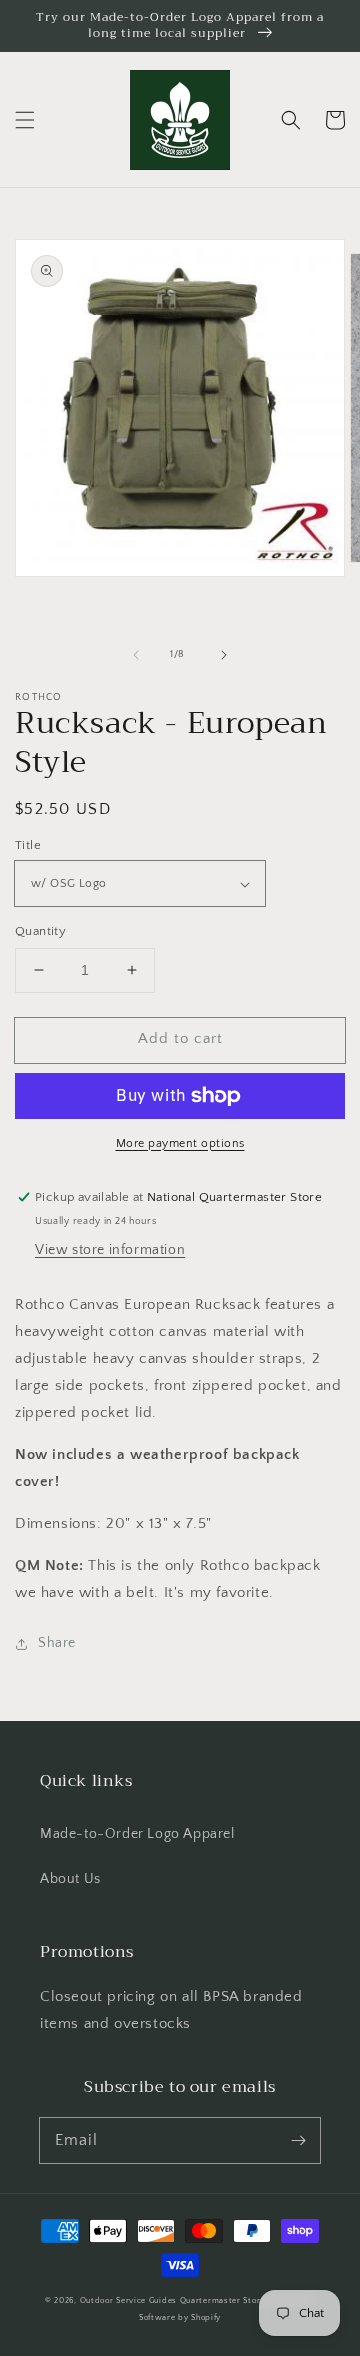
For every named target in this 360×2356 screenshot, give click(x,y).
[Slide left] (136, 655)
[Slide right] (224, 655)
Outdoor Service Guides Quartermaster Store (172, 2300)
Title (28, 845)
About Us (70, 1879)
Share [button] (57, 1643)
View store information (110, 1250)
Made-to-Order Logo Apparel (137, 1834)
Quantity (40, 931)
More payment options (180, 1143)
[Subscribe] (298, 2140)
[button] (25, 120)
